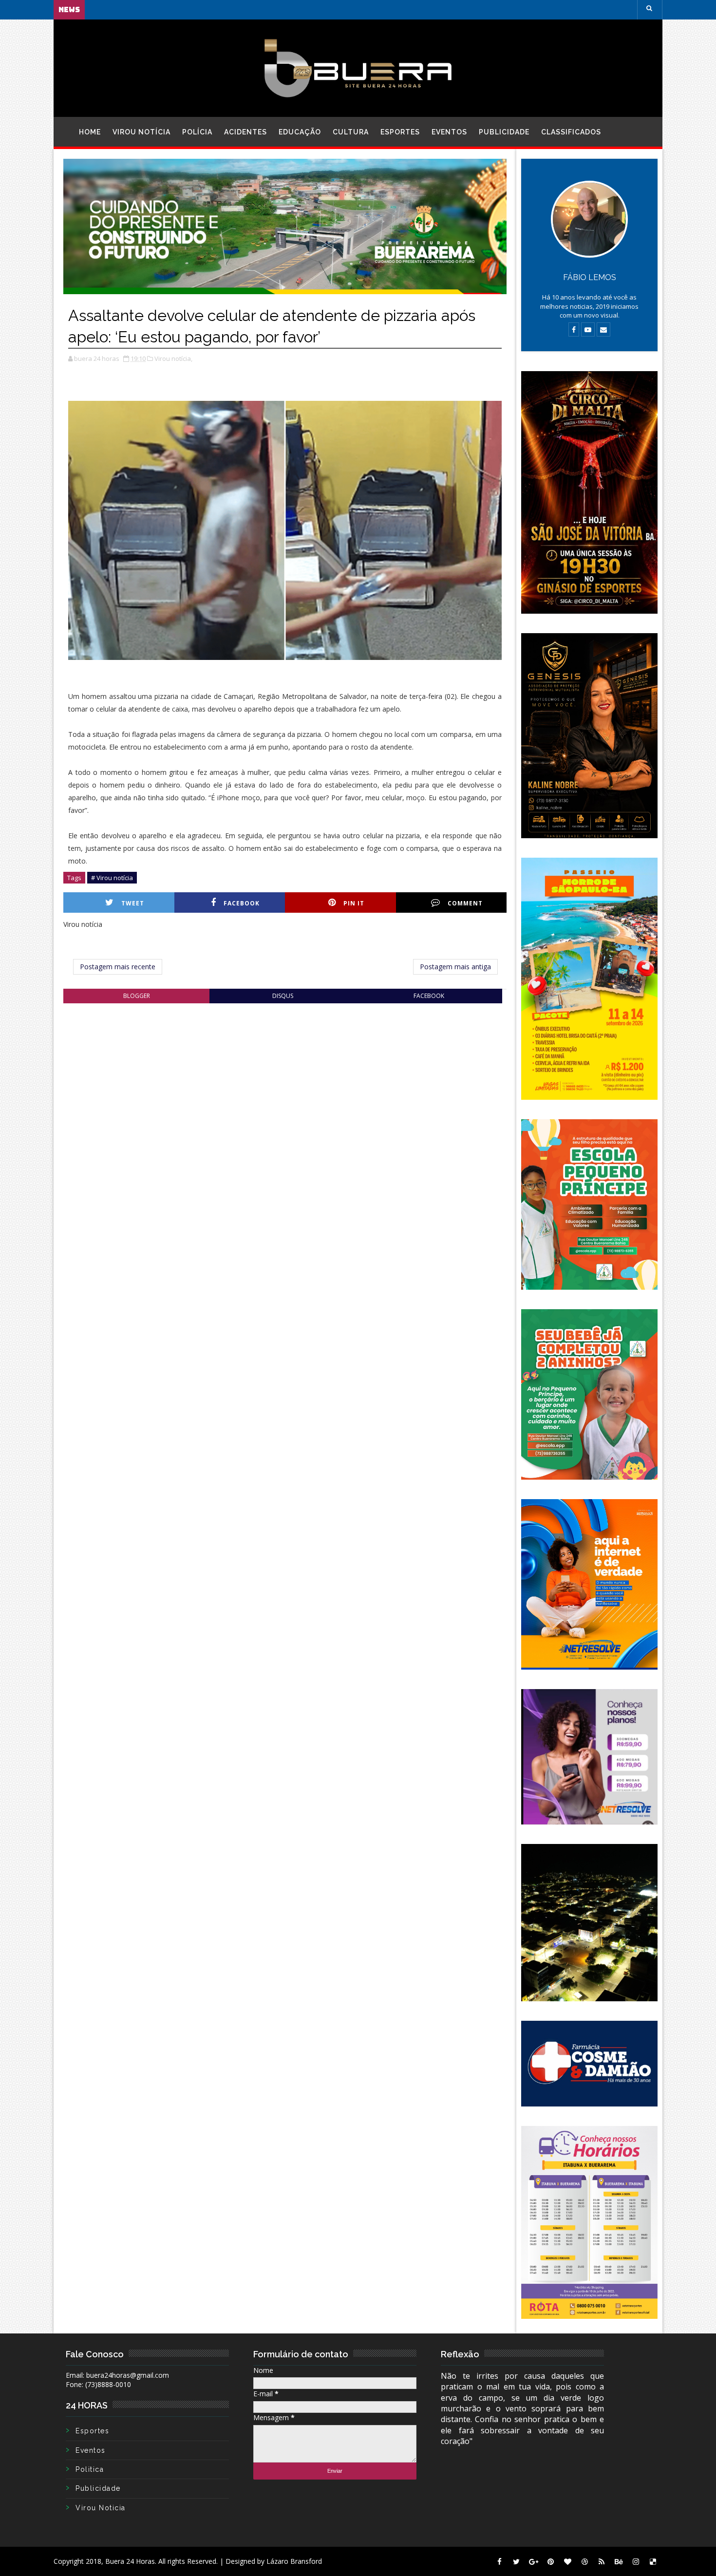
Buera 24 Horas (130, 2561)
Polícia (197, 132)
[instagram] (636, 2561)
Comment (465, 903)
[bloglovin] (567, 2561)
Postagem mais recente (118, 967)
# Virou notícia (112, 878)
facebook (429, 996)
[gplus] (533, 2561)
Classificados (571, 132)
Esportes (400, 132)
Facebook (242, 903)
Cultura (351, 132)
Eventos (449, 132)
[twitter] (516, 2561)
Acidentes (245, 132)
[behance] (619, 2561)
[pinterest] (550, 2561)
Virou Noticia (101, 2508)
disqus (283, 996)
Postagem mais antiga (455, 967)
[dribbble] (584, 2561)
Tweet (133, 903)
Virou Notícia (141, 132)
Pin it (354, 903)
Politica (90, 2469)
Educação (300, 132)
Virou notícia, (173, 358)
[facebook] (499, 2561)
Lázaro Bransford (294, 2561)
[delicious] (653, 2561)
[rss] (602, 2561)
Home (90, 132)
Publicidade (504, 132)
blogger (137, 996)
